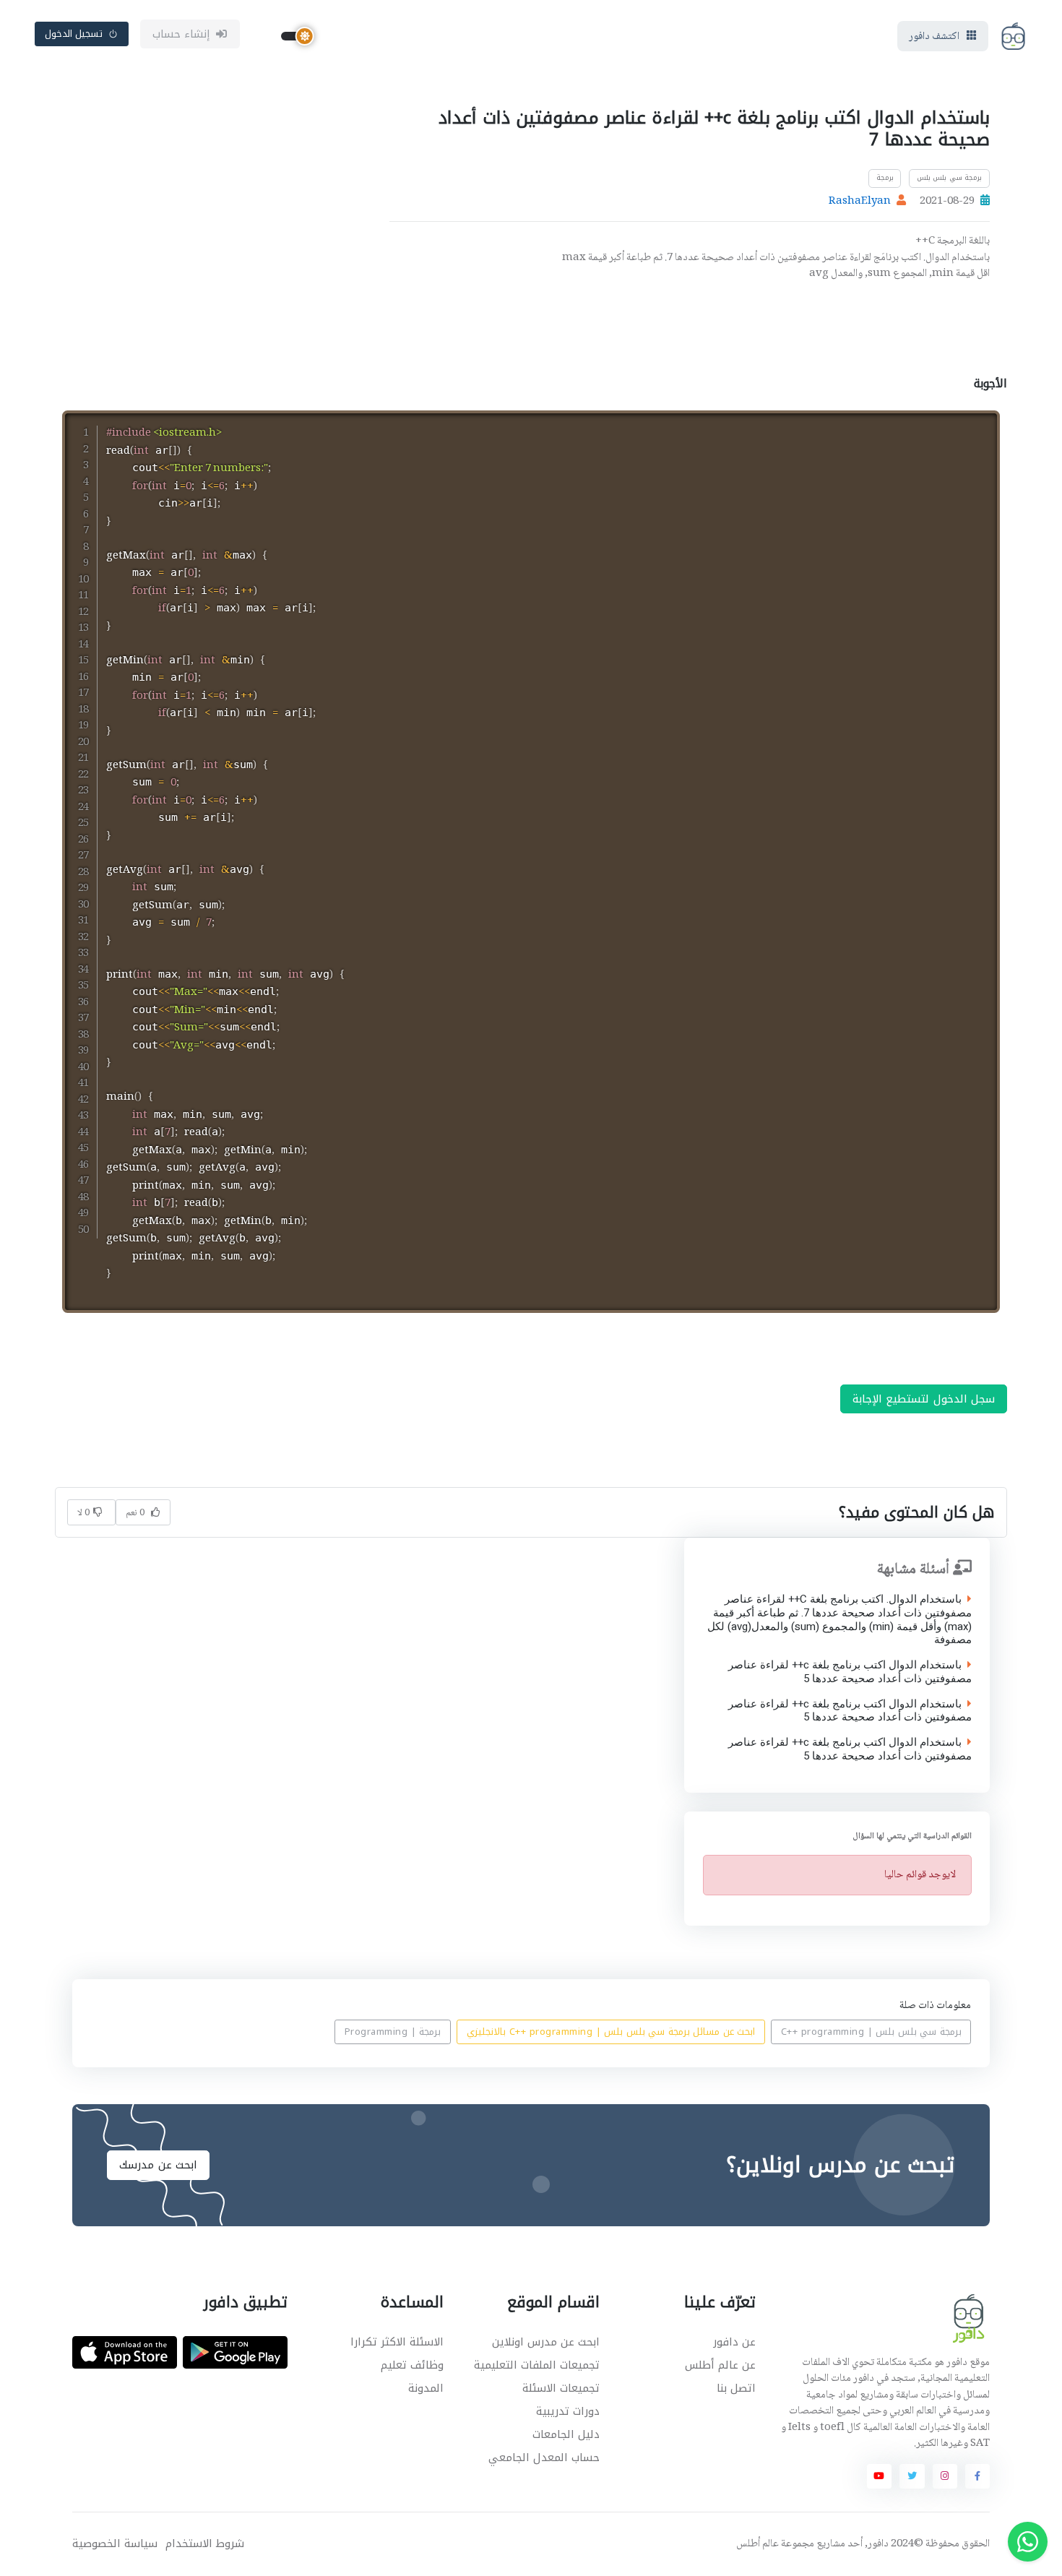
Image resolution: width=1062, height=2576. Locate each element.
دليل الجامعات (566, 2434)
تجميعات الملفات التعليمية (537, 2365)
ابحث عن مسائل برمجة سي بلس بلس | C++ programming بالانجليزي (611, 2032)
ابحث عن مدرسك (158, 2165)
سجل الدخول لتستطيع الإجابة (924, 1399)
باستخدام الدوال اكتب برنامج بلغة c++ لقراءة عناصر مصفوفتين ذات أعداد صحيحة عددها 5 (849, 1673)
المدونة (426, 2388)
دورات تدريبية (568, 2411)
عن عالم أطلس (720, 2365)
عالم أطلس (757, 2544)
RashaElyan (860, 202)
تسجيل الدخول (74, 34)
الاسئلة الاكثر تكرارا (397, 2342)
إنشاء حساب (182, 34)
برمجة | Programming (393, 2032)
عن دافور (734, 2342)
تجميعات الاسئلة (561, 2388)
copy (952, 424)
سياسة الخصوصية (115, 2544)
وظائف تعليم (412, 2365)
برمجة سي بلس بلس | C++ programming (871, 2032)
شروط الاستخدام (205, 2544)
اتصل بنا (736, 2388)
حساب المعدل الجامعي (544, 2457)
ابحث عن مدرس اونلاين (546, 2342)
